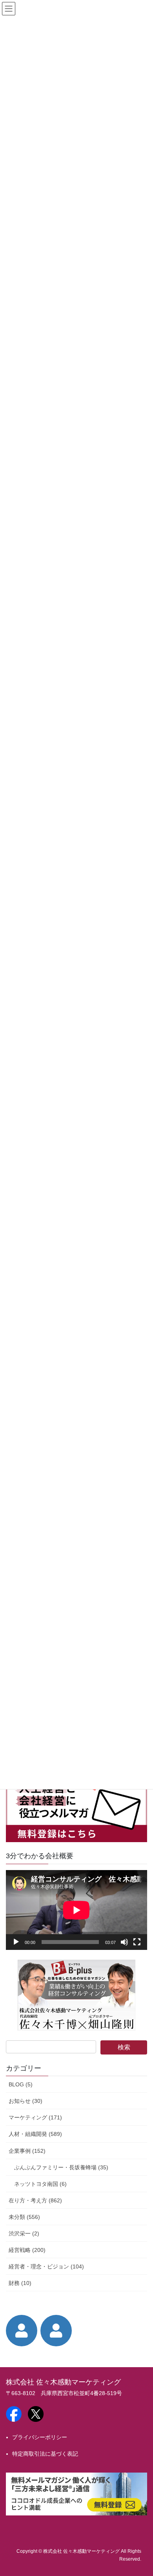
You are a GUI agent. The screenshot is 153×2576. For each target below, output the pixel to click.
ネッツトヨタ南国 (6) (40, 2184)
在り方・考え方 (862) (35, 2200)
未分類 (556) (24, 2217)
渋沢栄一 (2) (24, 2233)
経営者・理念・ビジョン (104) (46, 2266)
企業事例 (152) (27, 2151)
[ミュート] (124, 1942)
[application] (76, 1910)
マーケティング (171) (35, 2117)
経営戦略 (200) (27, 2250)
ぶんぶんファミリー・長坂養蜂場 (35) (61, 2167)
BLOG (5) (21, 2084)
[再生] (16, 1942)
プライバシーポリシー (40, 2437)
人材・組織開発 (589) (35, 2134)
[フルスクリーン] (137, 1942)
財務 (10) (20, 2283)
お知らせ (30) (25, 2101)
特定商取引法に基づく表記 (45, 2454)
